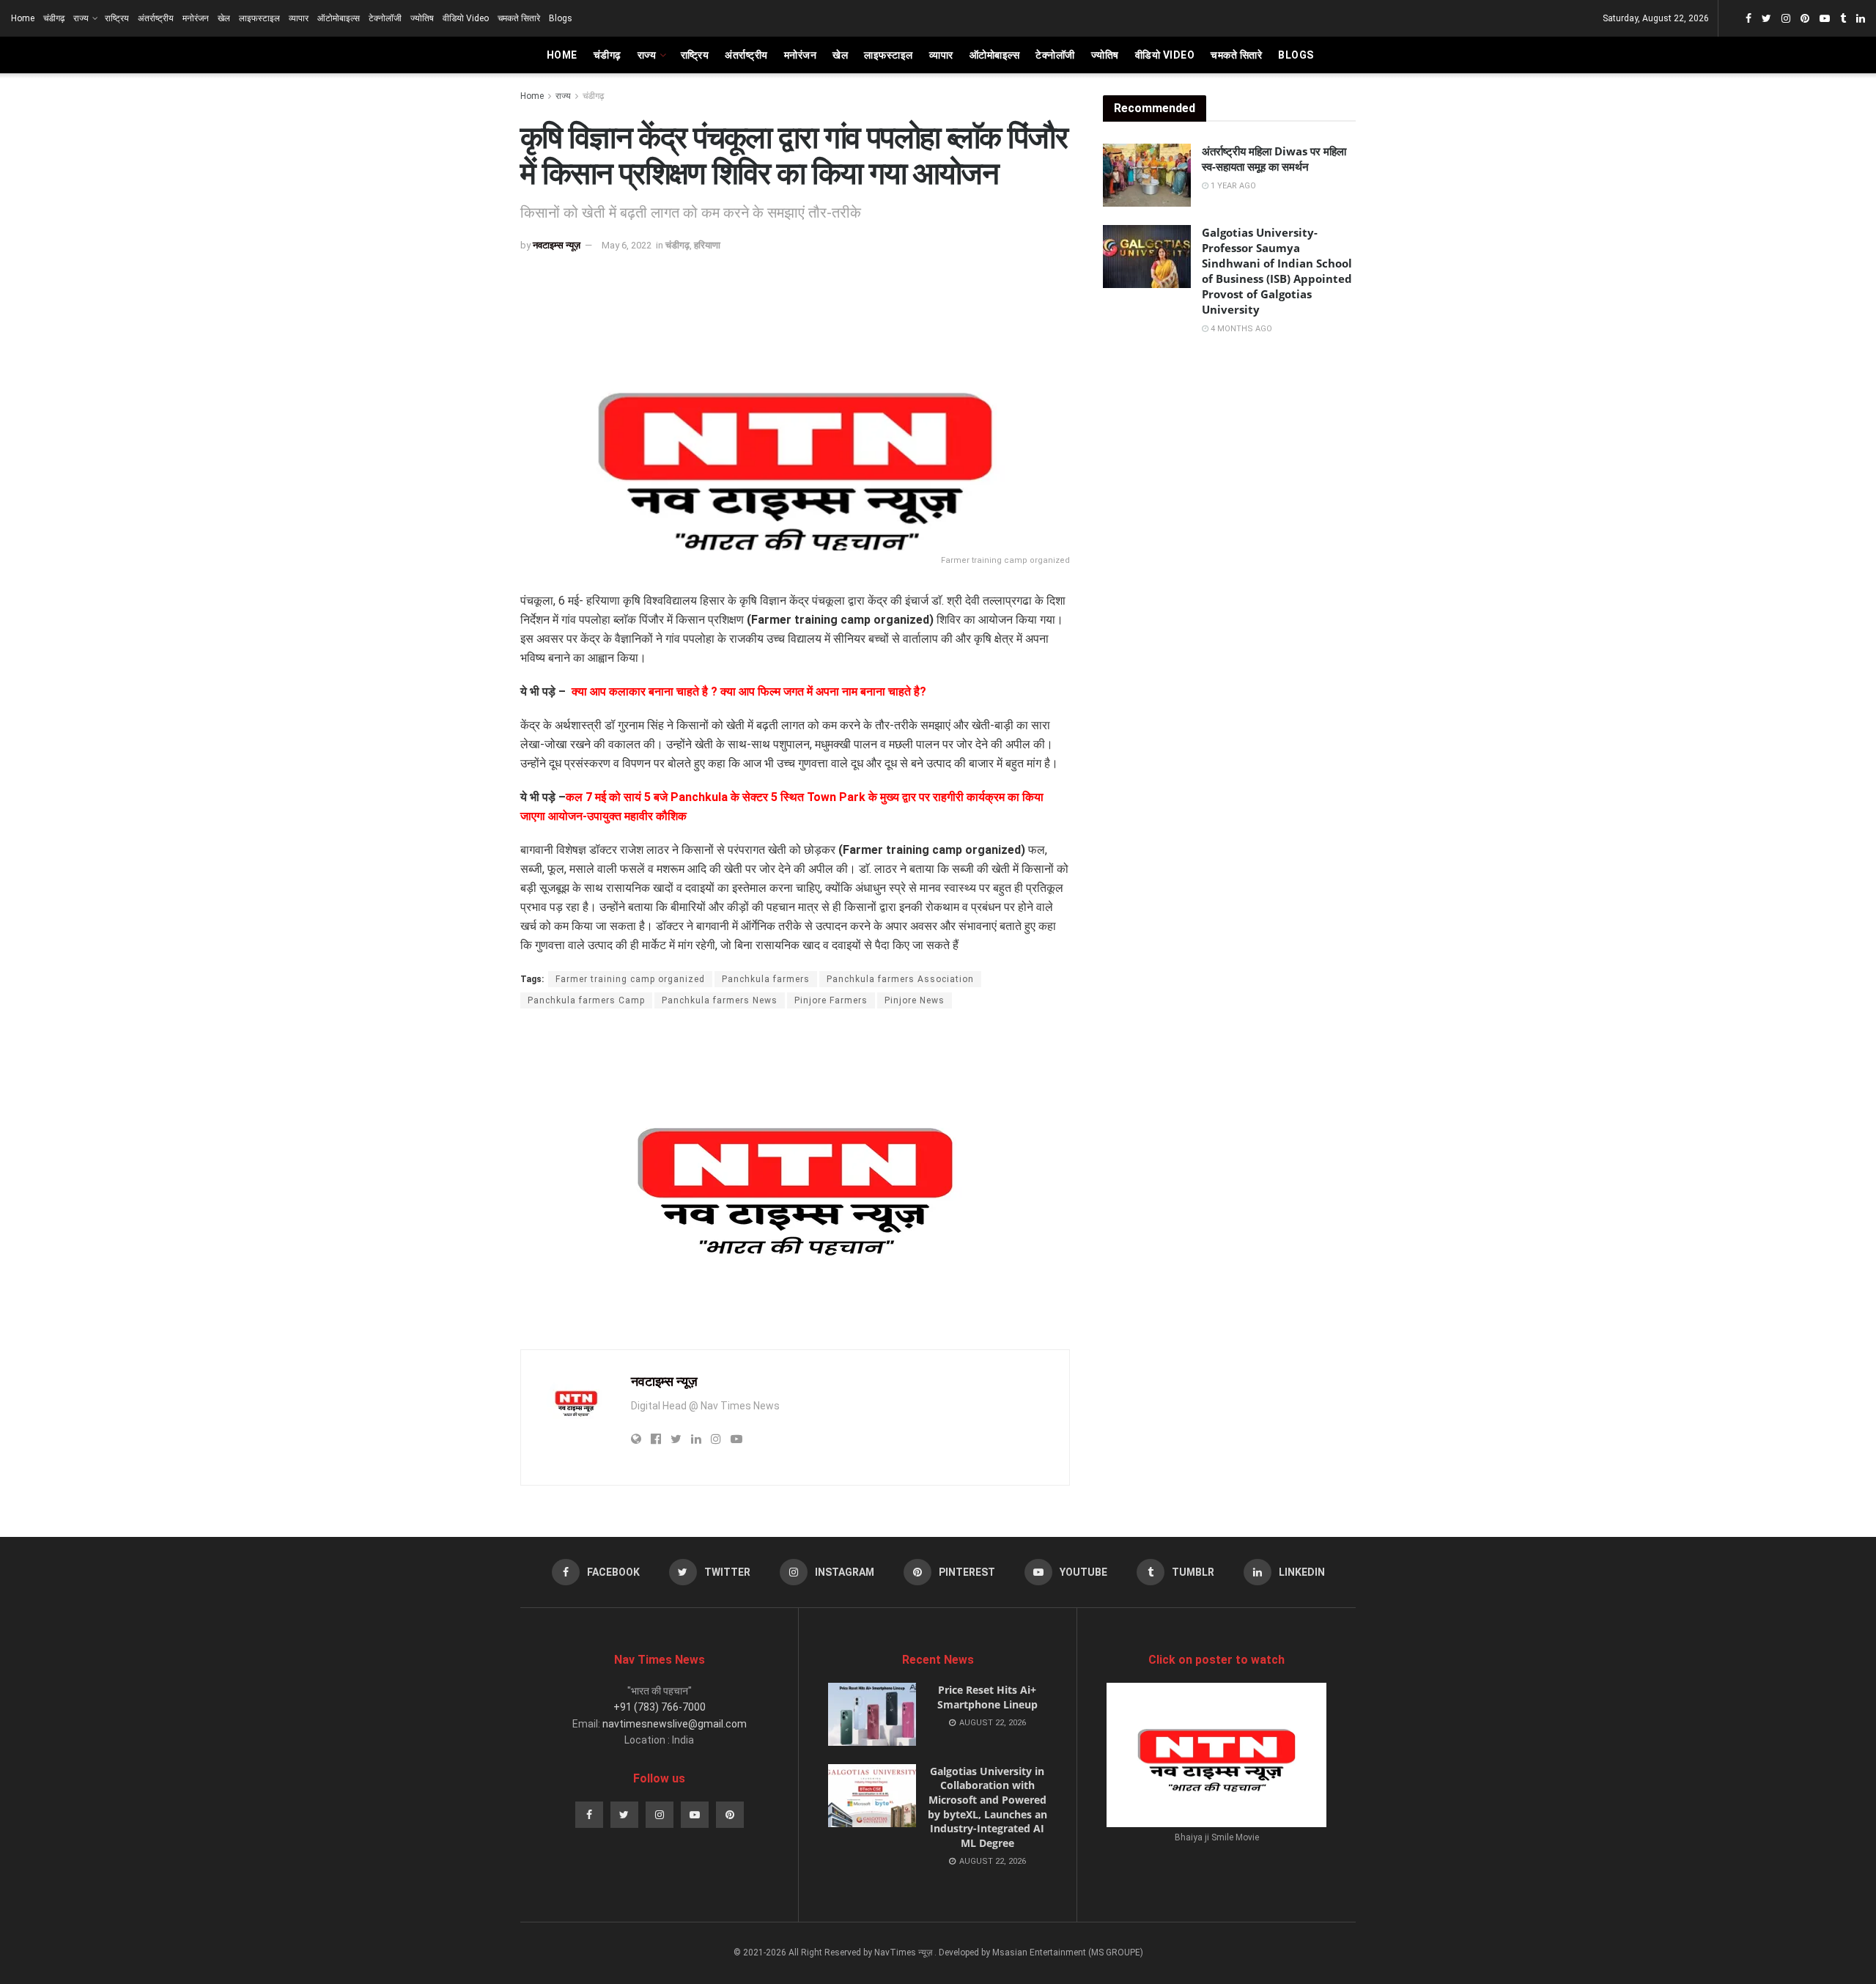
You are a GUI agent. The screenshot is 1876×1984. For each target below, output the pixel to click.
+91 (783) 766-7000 (660, 1707)
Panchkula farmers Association (900, 979)
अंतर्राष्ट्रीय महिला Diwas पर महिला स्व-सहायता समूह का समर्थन (1274, 159)
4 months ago (1240, 329)
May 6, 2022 (627, 245)
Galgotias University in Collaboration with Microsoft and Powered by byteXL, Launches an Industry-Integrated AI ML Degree (987, 1807)
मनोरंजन (196, 18)
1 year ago (1232, 186)
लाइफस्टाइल (259, 18)
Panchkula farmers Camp (586, 1000)
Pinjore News (915, 1000)
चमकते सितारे (519, 18)
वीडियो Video (466, 18)
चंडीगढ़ (54, 18)
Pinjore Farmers (831, 1000)
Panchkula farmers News (720, 1000)
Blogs (561, 18)
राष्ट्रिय (117, 18)
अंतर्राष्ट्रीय (156, 18)
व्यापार (299, 18)
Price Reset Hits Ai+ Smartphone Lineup (987, 1697)
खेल (224, 18)
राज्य (81, 18)
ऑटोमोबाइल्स (339, 18)
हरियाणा (707, 245)
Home (23, 18)
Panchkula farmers (766, 979)
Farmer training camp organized (630, 979)
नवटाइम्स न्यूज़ (557, 245)
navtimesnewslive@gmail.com (675, 1724)
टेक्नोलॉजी (385, 18)
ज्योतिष (422, 18)
